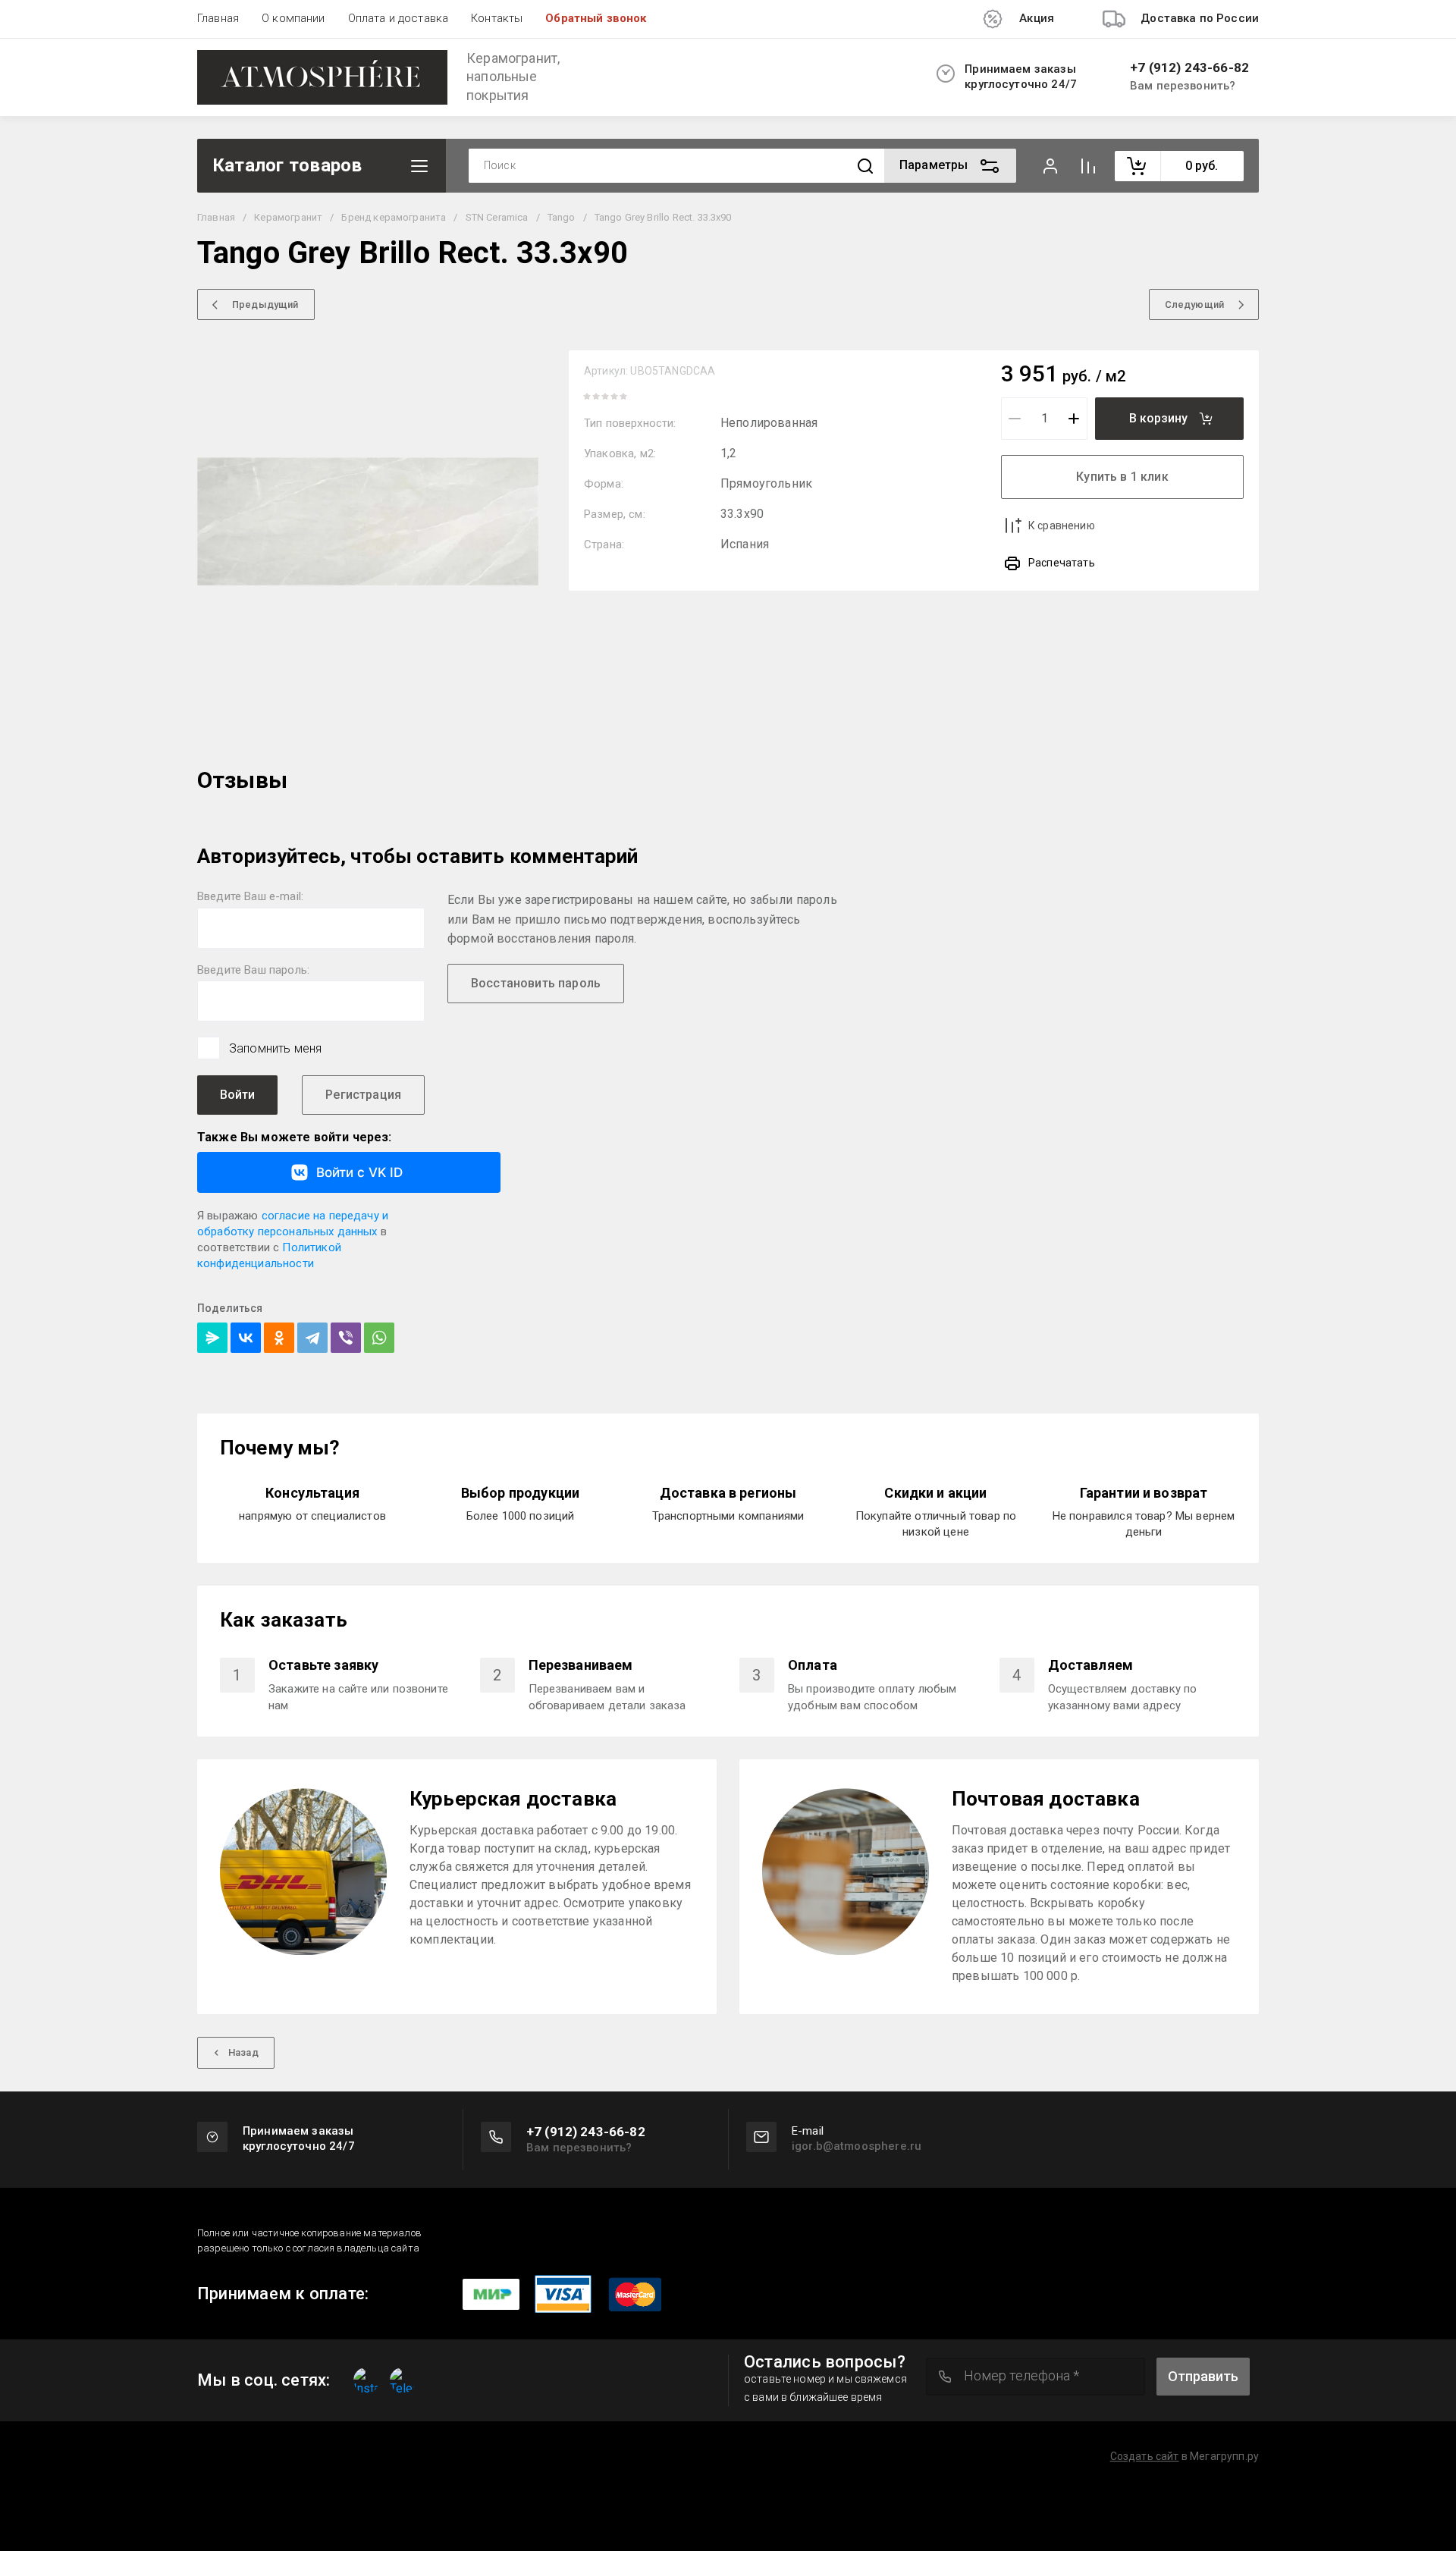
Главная (218, 18)
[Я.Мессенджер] (212, 1338)
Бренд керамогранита (394, 217)
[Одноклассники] (279, 1338)
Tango (562, 217)
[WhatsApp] (379, 1338)
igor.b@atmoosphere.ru (857, 2146)
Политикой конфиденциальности (269, 1255)
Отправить (1203, 2376)
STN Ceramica (497, 217)
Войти (237, 1095)
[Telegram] (312, 1338)
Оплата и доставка (399, 18)
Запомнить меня (275, 1048)
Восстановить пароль (536, 983)
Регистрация (363, 1095)
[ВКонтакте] (246, 1338)
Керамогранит (288, 217)
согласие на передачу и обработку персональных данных (293, 1224)
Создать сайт (1145, 2456)
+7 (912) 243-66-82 (1189, 68)
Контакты (497, 18)
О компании (293, 18)
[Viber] (346, 1338)
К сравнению (1062, 526)
